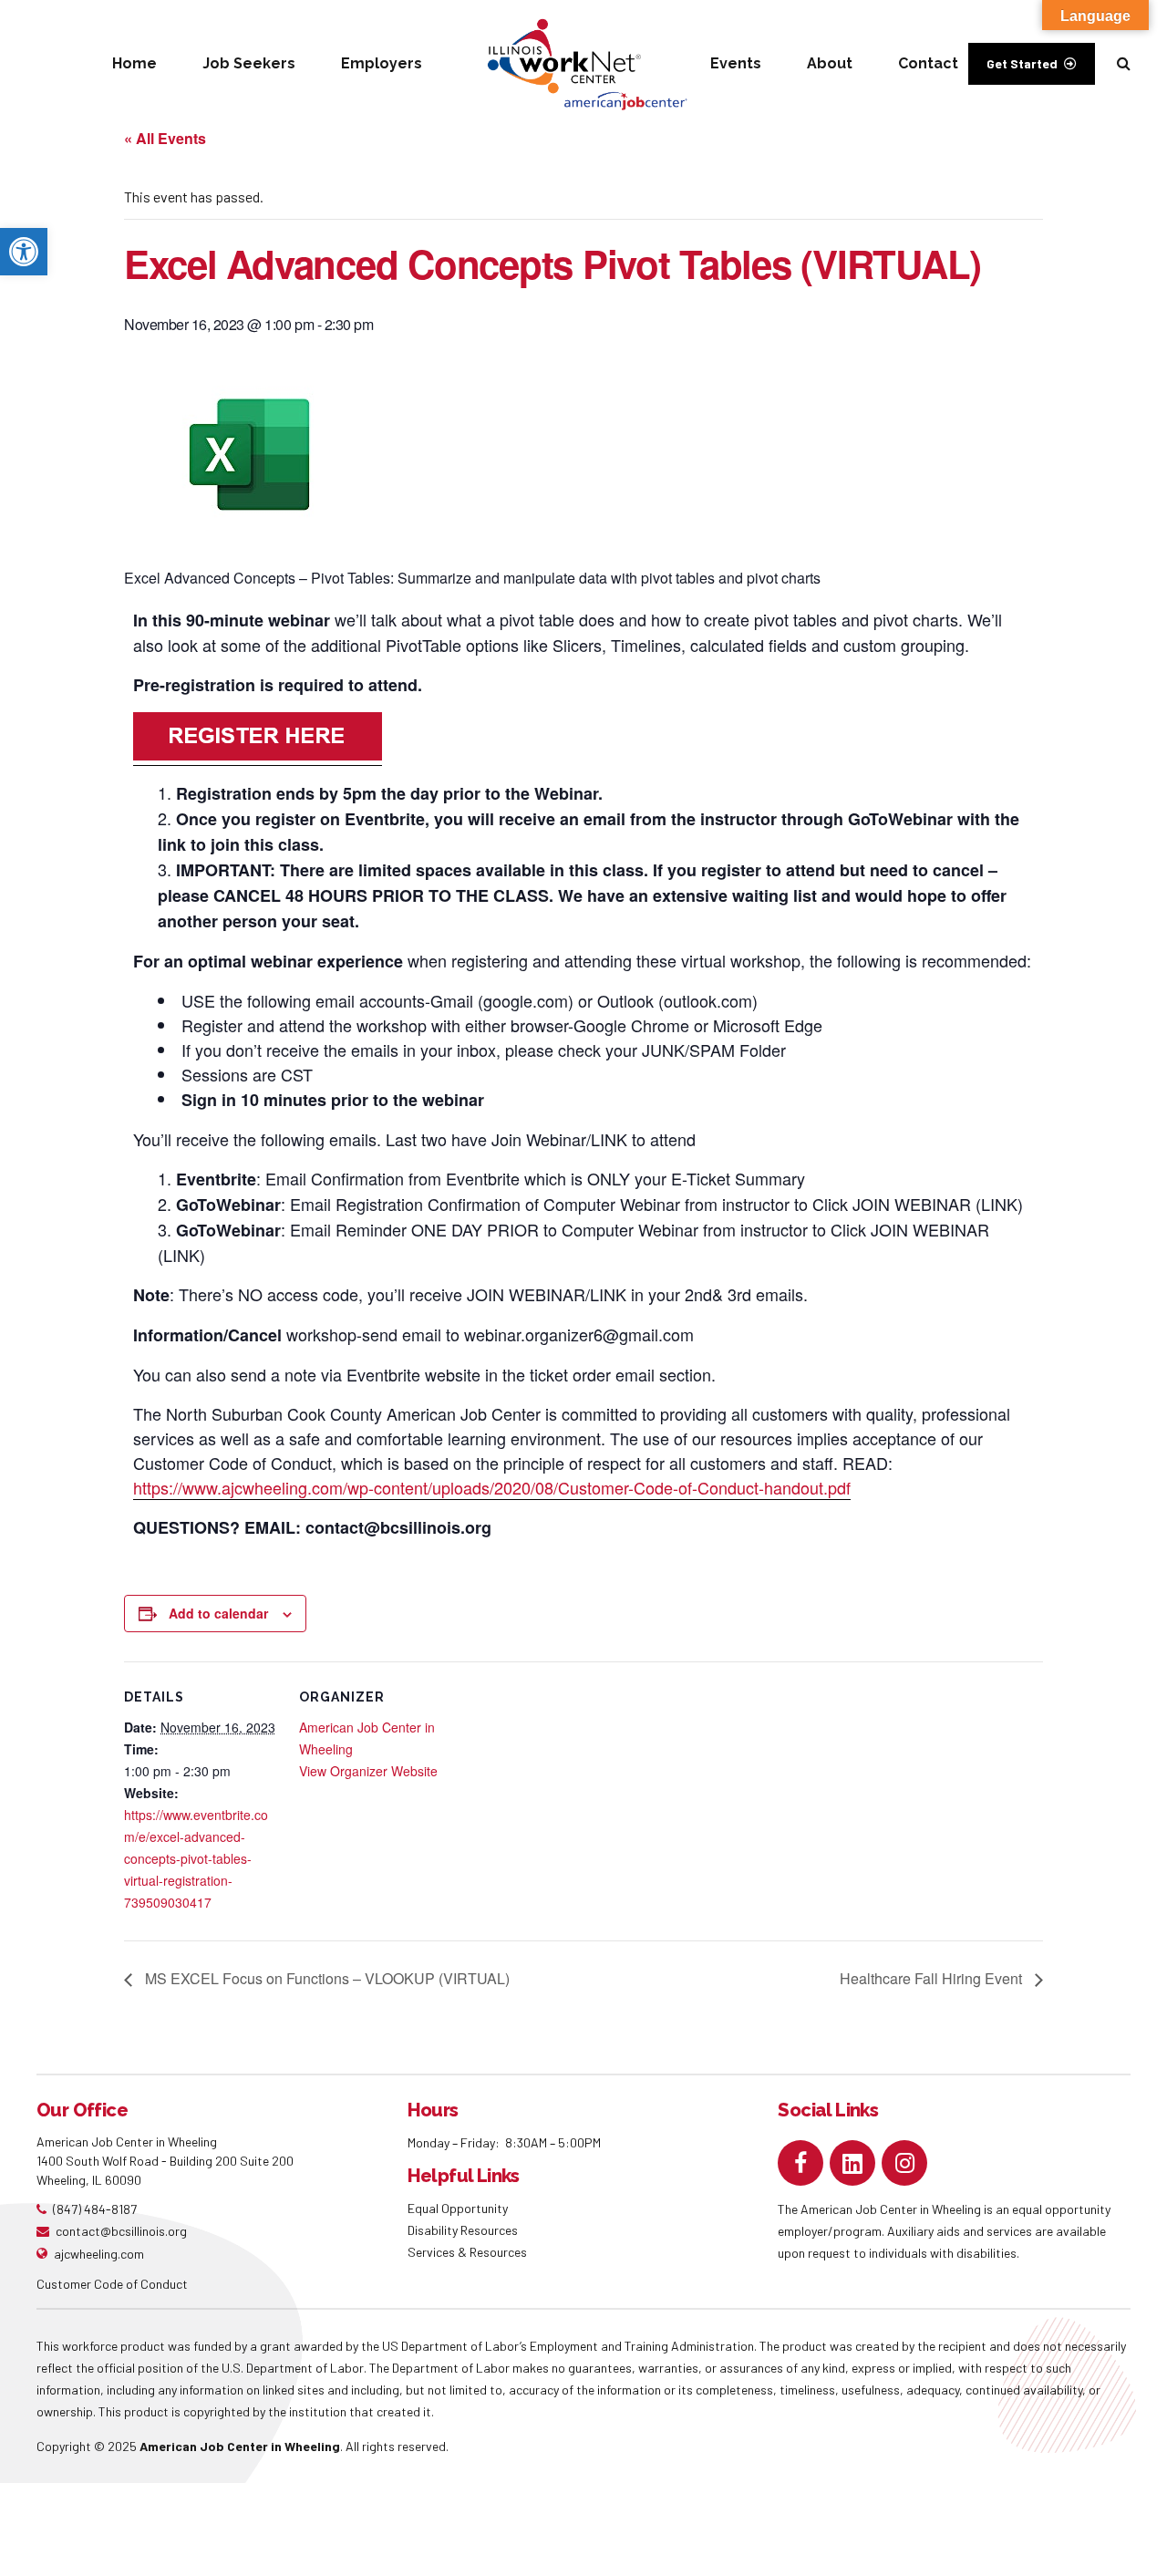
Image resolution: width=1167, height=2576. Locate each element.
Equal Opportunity (459, 2208)
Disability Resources (463, 2230)
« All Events (165, 138)
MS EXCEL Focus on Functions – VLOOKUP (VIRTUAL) (325, 1978)
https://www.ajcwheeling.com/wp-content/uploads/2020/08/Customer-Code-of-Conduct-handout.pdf (492, 1487)
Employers (382, 63)
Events (736, 63)
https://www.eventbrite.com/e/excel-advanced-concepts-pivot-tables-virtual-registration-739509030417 (196, 1858)
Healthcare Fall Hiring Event (933, 1978)
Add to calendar (218, 1613)
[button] (24, 252)
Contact (928, 63)
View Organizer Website (368, 1771)
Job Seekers (249, 63)
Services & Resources (467, 2252)
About (830, 63)
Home (134, 63)
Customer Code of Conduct (112, 2284)
